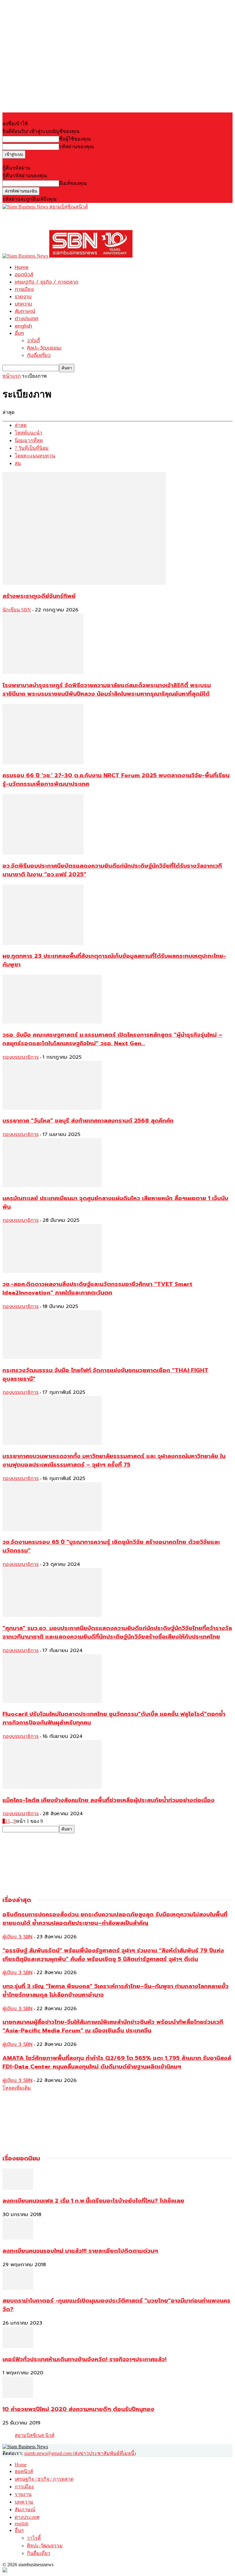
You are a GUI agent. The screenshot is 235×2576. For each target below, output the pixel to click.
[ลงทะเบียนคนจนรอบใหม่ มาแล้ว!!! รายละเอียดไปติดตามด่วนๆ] (18, 2238)
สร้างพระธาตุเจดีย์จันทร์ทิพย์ (39, 596)
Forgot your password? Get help (34, 161)
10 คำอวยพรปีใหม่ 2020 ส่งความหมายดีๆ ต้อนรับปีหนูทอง (78, 2409)
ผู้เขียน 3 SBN (17, 1937)
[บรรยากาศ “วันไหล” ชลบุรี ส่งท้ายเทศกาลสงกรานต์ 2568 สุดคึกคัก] (52, 1108)
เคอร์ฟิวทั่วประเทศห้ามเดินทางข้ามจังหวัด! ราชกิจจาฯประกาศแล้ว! (84, 2359)
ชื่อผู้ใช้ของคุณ (75, 139)
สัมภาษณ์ (25, 311)
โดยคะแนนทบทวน (35, 456)
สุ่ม (18, 463)
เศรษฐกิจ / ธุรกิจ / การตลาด (47, 282)
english (23, 326)
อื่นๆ (19, 333)
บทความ (23, 304)
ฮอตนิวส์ (24, 275)
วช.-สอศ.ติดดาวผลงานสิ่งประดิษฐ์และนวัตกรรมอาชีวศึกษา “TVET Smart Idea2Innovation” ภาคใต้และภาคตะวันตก (97, 1288)
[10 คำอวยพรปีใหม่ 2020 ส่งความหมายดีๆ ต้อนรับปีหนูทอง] (18, 2396)
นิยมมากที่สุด (29, 440)
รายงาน (23, 297)
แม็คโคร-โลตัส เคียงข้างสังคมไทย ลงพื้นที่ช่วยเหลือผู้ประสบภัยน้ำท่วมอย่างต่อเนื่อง (108, 1800)
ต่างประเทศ (26, 319)
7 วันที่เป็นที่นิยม (32, 448)
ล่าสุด (21, 425)
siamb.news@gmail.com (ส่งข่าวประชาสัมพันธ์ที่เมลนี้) (80, 2453)
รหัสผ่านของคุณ (76, 147)
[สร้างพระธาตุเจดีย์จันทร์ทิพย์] (84, 583)
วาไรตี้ (33, 341)
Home (22, 267)
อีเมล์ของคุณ (73, 183)
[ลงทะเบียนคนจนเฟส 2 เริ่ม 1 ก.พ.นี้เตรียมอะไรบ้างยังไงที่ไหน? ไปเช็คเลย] (18, 2188)
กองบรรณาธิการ (21, 1057)
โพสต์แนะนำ (28, 433)
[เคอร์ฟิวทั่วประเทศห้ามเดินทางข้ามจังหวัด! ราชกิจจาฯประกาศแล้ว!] (18, 2346)
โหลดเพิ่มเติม (17, 2088)
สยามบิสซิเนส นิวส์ (35, 2435)
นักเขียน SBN (17, 610)
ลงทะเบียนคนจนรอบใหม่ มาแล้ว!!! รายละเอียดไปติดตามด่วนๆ (80, 2251)
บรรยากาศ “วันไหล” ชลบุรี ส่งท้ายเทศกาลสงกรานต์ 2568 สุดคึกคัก (88, 1121)
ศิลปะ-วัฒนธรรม (44, 348)
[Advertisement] (74, 220)
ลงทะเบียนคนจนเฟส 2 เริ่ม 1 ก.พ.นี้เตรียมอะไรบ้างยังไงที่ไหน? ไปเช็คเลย (93, 2201)
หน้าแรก (12, 376)
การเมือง (24, 289)
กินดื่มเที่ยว (39, 355)
